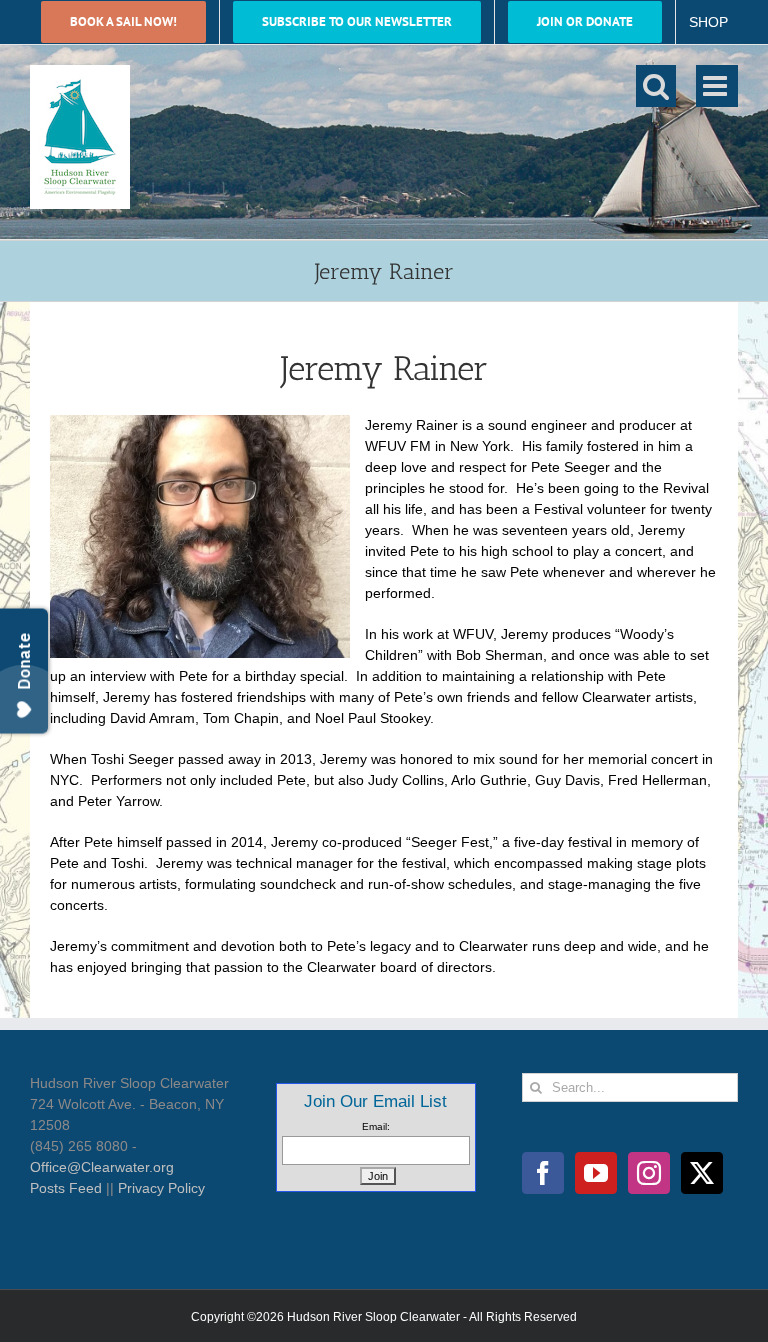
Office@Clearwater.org (102, 1167)
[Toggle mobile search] (656, 86)
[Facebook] (543, 1173)
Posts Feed (66, 1188)
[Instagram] (649, 1173)
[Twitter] (702, 1173)
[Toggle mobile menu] (717, 86)
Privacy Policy (161, 1188)
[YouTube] (596, 1173)
